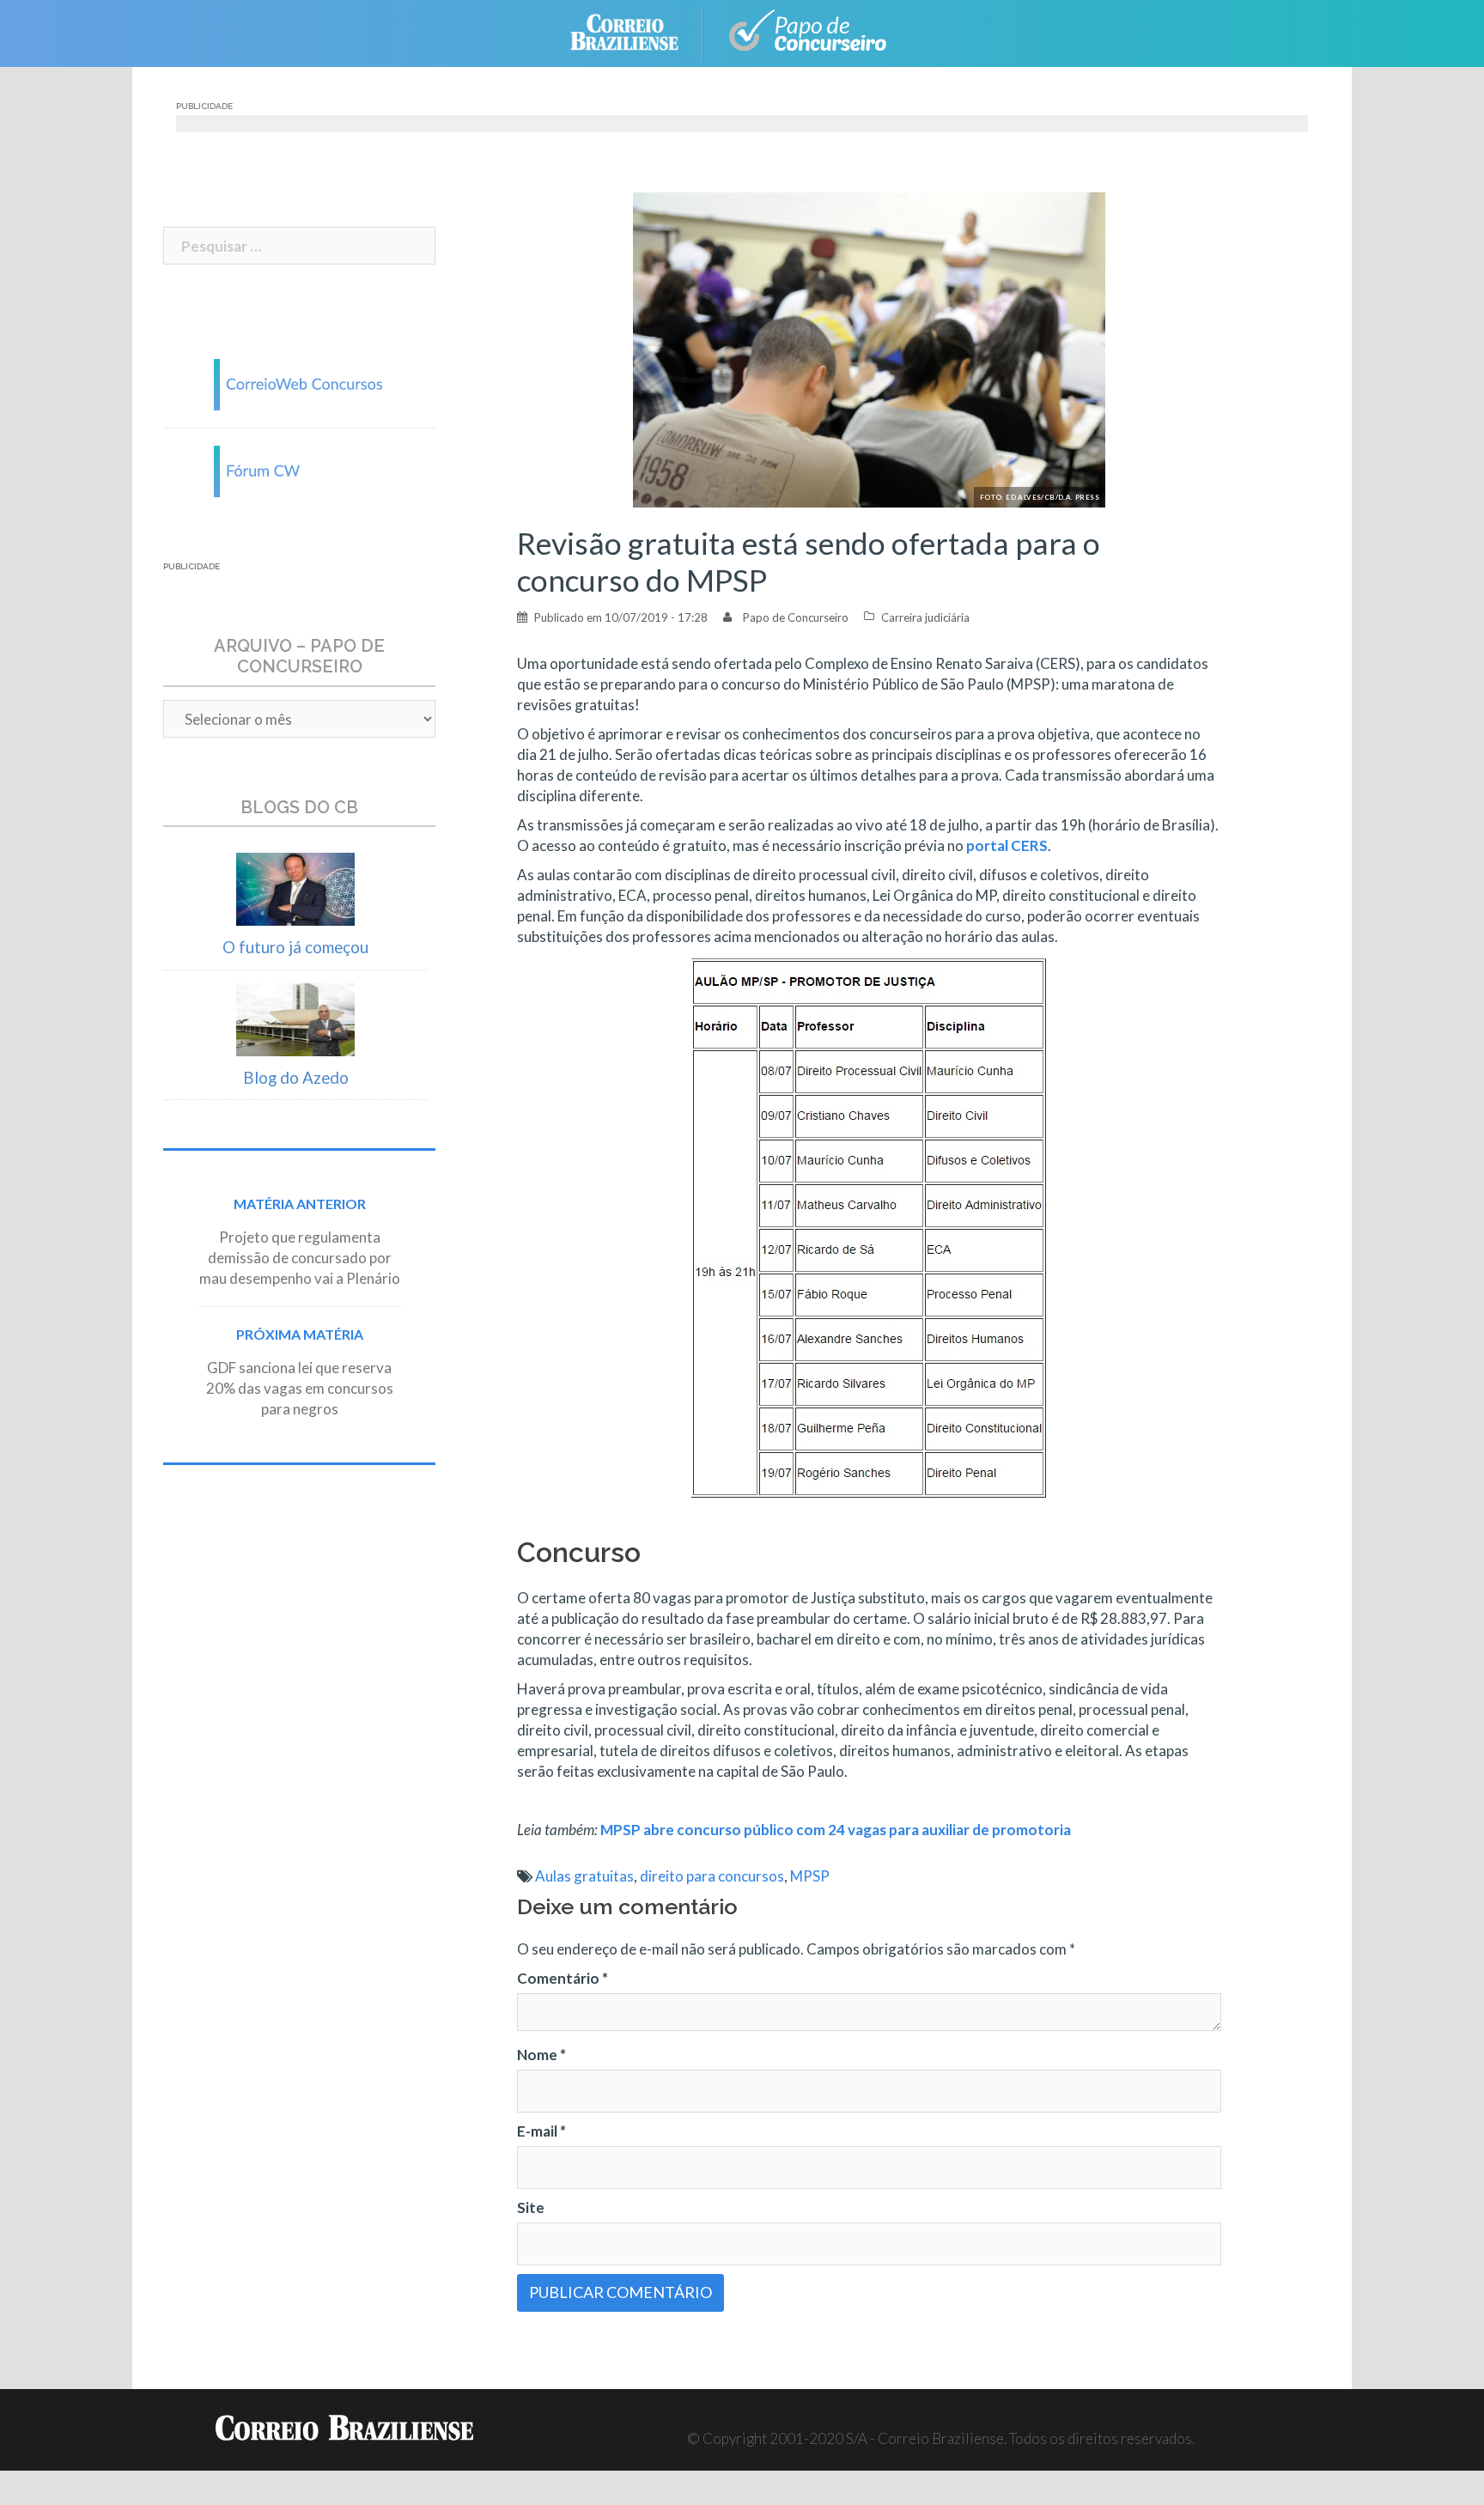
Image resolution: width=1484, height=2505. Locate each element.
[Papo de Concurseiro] (811, 31)
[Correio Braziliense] (638, 31)
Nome (541, 2055)
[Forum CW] (300, 469)
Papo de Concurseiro (796, 617)
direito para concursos (712, 1876)
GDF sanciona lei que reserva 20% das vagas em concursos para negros (300, 1388)
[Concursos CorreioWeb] (300, 383)
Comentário (563, 1978)
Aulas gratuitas (584, 1876)
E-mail (541, 2131)
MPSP (810, 1876)
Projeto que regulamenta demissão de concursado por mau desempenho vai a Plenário (300, 1258)
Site (531, 2207)
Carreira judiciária (925, 617)
